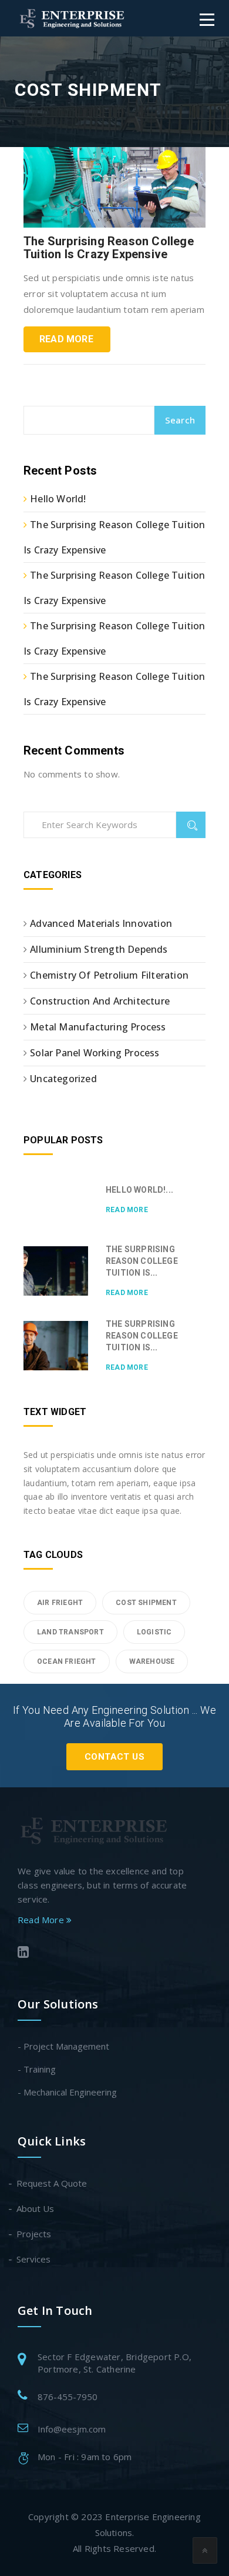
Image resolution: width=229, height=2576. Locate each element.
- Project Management (63, 2046)
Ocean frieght (67, 1661)
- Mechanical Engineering (67, 2092)
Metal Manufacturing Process (98, 1027)
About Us (36, 2208)
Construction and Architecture (100, 1001)
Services (34, 2259)
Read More (66, 339)
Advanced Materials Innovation (101, 923)
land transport (70, 1632)
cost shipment (146, 1603)
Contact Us (114, 1757)
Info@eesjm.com (72, 2429)
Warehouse (152, 1661)
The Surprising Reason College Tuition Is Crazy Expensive (109, 248)
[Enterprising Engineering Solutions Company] (73, 18)
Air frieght (60, 1603)
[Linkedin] (109, 1953)
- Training (37, 2069)
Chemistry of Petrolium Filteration (109, 975)
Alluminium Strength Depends (99, 949)
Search (180, 420)
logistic (154, 1632)
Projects (34, 2234)
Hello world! (58, 499)
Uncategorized (63, 1079)
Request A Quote (52, 2183)
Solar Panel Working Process (95, 1053)
